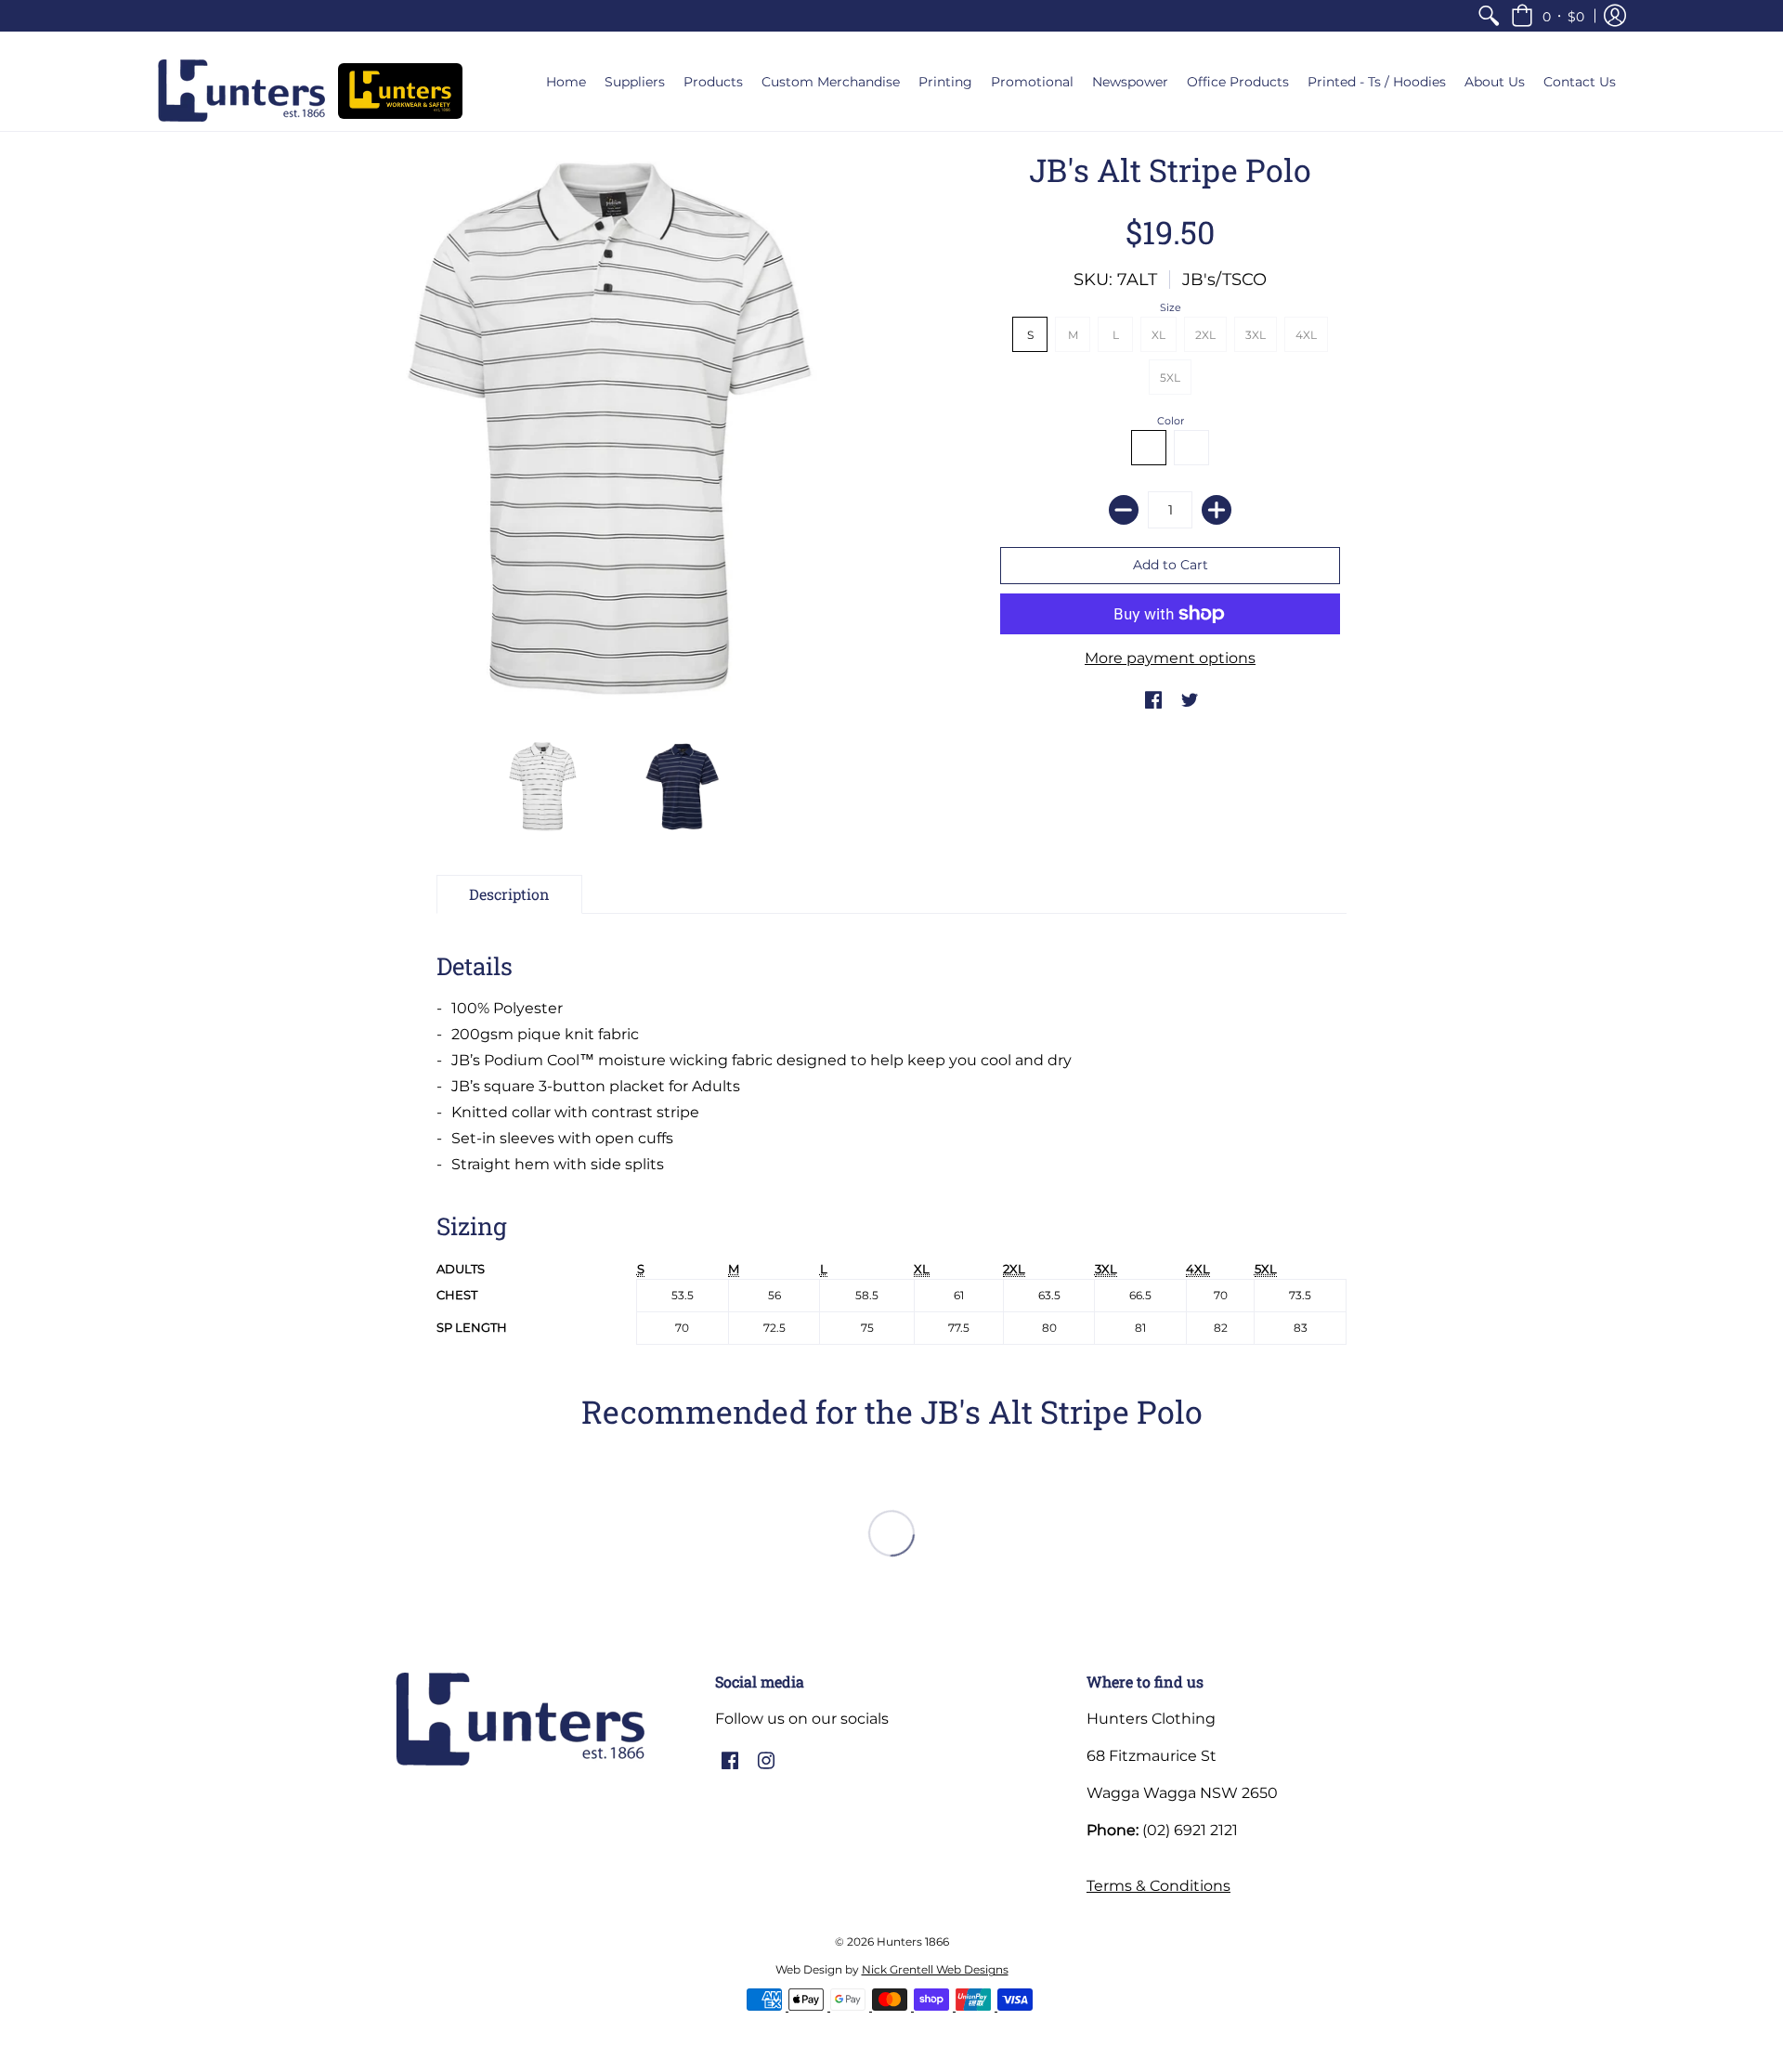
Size (1171, 307)
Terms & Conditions (1158, 1886)
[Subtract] (1124, 510)
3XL (1256, 335)
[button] (1548, 16)
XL (1158, 335)
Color (1171, 421)
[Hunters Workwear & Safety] (400, 91)
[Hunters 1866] (241, 91)
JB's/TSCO (1224, 280)
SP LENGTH (472, 1328)
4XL (1306, 335)
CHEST (457, 1295)
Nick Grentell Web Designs (935, 1969)
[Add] (1217, 510)
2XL (1205, 335)
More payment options (1170, 658)
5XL (1170, 378)
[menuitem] (1489, 16)
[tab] (509, 894)
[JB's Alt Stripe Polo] (543, 787)
